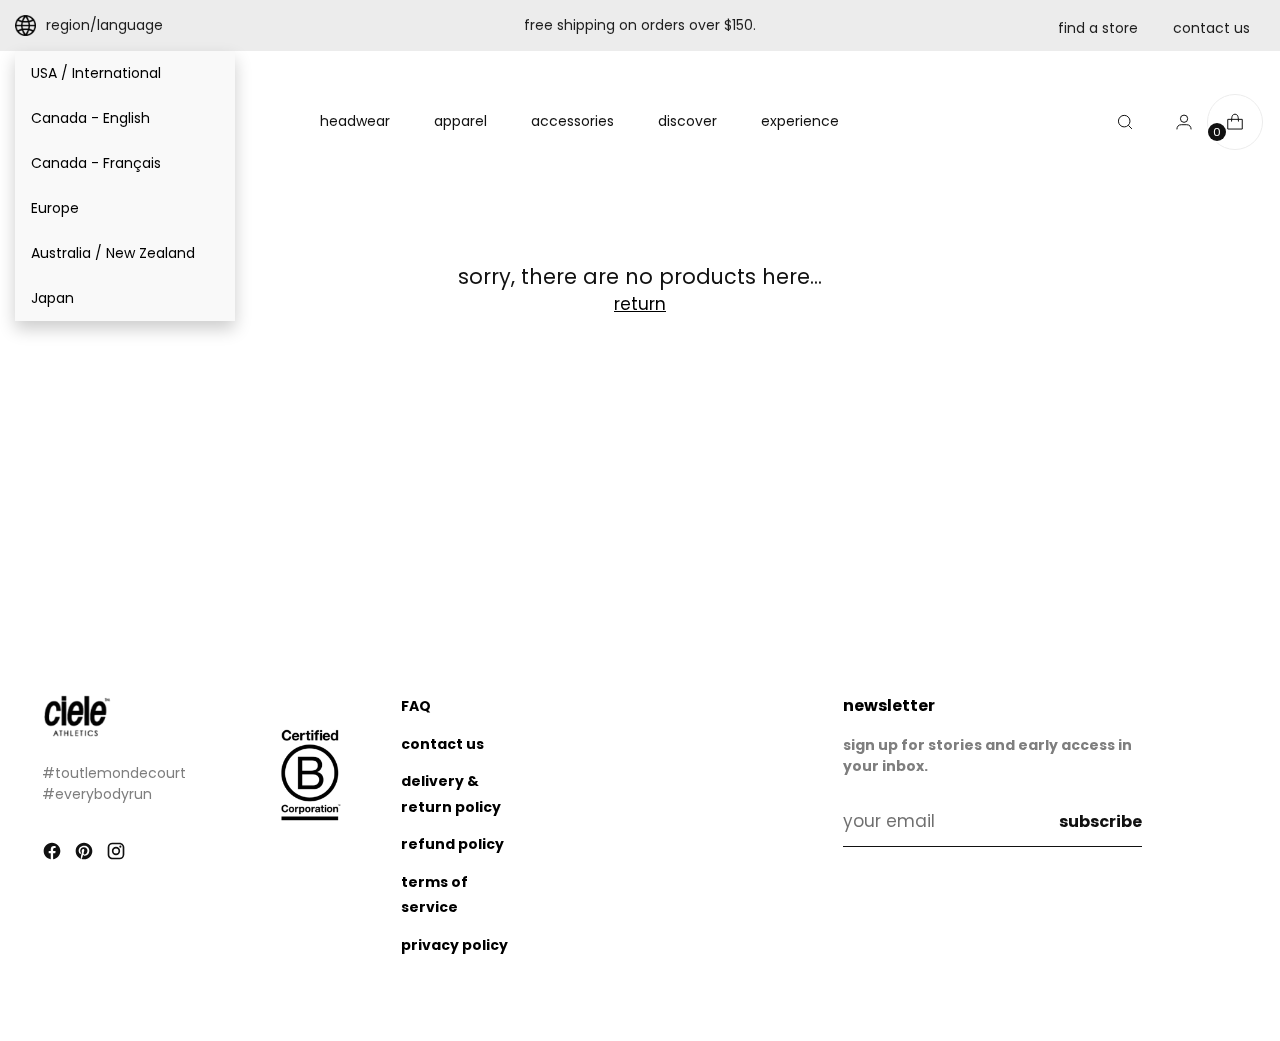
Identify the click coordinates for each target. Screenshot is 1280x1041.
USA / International (96, 73)
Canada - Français (96, 163)
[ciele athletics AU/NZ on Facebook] (54, 855)
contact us (1211, 28)
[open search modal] (1125, 122)
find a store (1098, 28)
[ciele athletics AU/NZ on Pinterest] (86, 855)
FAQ (416, 706)
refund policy (452, 844)
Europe (55, 208)
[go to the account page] (1176, 122)
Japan (52, 298)
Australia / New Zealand (113, 253)
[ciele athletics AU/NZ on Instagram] (118, 855)
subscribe (1100, 821)
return (640, 304)
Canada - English (90, 118)
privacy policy (454, 945)
